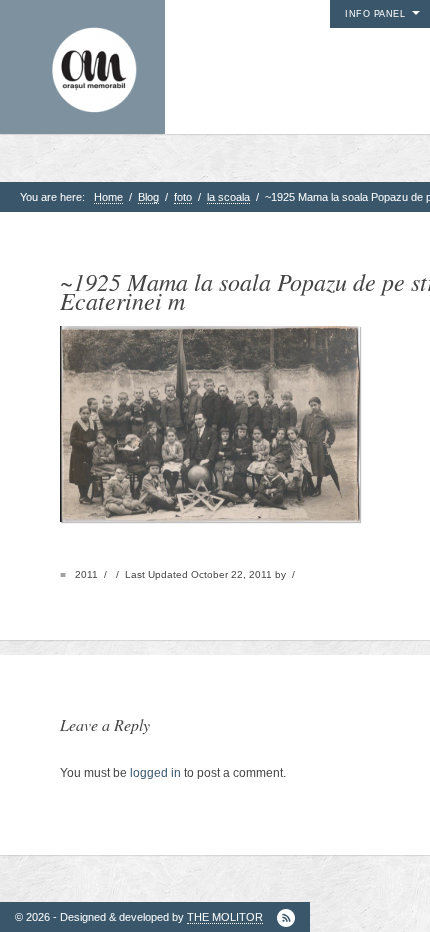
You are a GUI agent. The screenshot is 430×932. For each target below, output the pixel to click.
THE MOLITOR (225, 917)
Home (108, 197)
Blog (148, 197)
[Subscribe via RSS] (286, 918)
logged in (155, 773)
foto (183, 197)
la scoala (228, 197)
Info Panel (375, 14)
